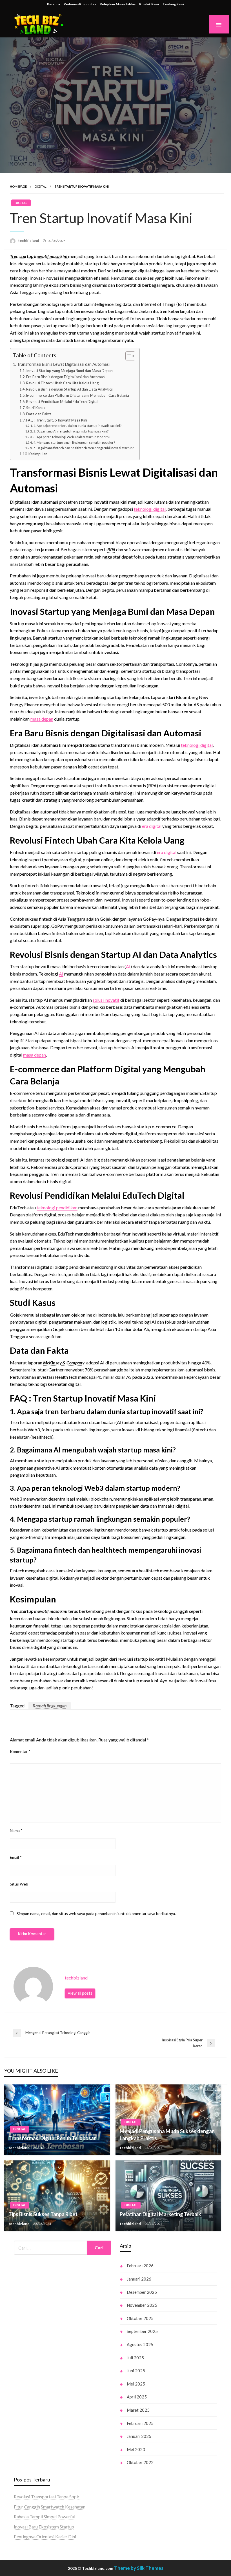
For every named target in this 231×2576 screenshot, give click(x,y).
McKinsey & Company (64, 1363)
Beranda (54, 4)
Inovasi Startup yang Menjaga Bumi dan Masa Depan (69, 371)
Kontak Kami (149, 4)
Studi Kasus (36, 408)
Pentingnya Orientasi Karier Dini (45, 2536)
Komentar (20, 1751)
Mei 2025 (136, 2384)
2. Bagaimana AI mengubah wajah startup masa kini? (71, 431)
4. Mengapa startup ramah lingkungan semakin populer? (74, 442)
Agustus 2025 (140, 2344)
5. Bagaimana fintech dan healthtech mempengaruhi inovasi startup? (84, 448)
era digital (152, 826)
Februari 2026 (140, 2266)
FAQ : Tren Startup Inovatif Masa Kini (57, 420)
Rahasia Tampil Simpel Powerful (45, 2516)
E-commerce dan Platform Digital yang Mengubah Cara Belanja (78, 395)
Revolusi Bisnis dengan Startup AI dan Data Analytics (69, 389)
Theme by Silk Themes (139, 2568)
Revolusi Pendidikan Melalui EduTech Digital (62, 402)
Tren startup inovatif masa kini (39, 1611)
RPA (111, 549)
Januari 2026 (139, 2279)
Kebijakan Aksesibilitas (118, 4)
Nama (16, 1830)
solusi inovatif (106, 1000)
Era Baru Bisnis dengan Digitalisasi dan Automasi (66, 377)
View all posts (80, 1993)
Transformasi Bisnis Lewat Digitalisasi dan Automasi (63, 364)
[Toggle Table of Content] (127, 356)
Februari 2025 (140, 2423)
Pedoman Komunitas (80, 4)
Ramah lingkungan (50, 1706)
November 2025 (142, 2305)
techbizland (29, 241)
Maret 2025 (138, 2410)
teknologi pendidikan (57, 1208)
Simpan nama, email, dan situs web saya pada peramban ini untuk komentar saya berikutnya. (96, 1913)
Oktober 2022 (140, 2462)
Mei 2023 (136, 2449)
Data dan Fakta (39, 414)
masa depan (42, 719)
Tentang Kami (173, 4)
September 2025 (142, 2331)
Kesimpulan (38, 454)
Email (16, 1857)
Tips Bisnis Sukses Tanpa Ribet (43, 2214)
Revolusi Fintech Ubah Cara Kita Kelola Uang (62, 383)
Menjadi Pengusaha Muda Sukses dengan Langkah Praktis (167, 2135)
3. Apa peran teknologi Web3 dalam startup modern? (72, 437)
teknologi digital (150, 509)
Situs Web (19, 1884)
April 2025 (137, 2397)
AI (128, 966)
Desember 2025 (142, 2292)
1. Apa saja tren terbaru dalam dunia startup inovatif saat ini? (77, 425)
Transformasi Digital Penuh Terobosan (53, 2138)
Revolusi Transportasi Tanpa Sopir (47, 2497)
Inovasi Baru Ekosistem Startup (44, 2527)
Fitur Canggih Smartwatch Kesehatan (50, 2507)
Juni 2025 (136, 2371)
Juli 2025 (135, 2358)
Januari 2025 (139, 2436)
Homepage (18, 186)
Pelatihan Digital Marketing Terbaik (160, 2214)
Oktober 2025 (140, 2318)
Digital (41, 186)
